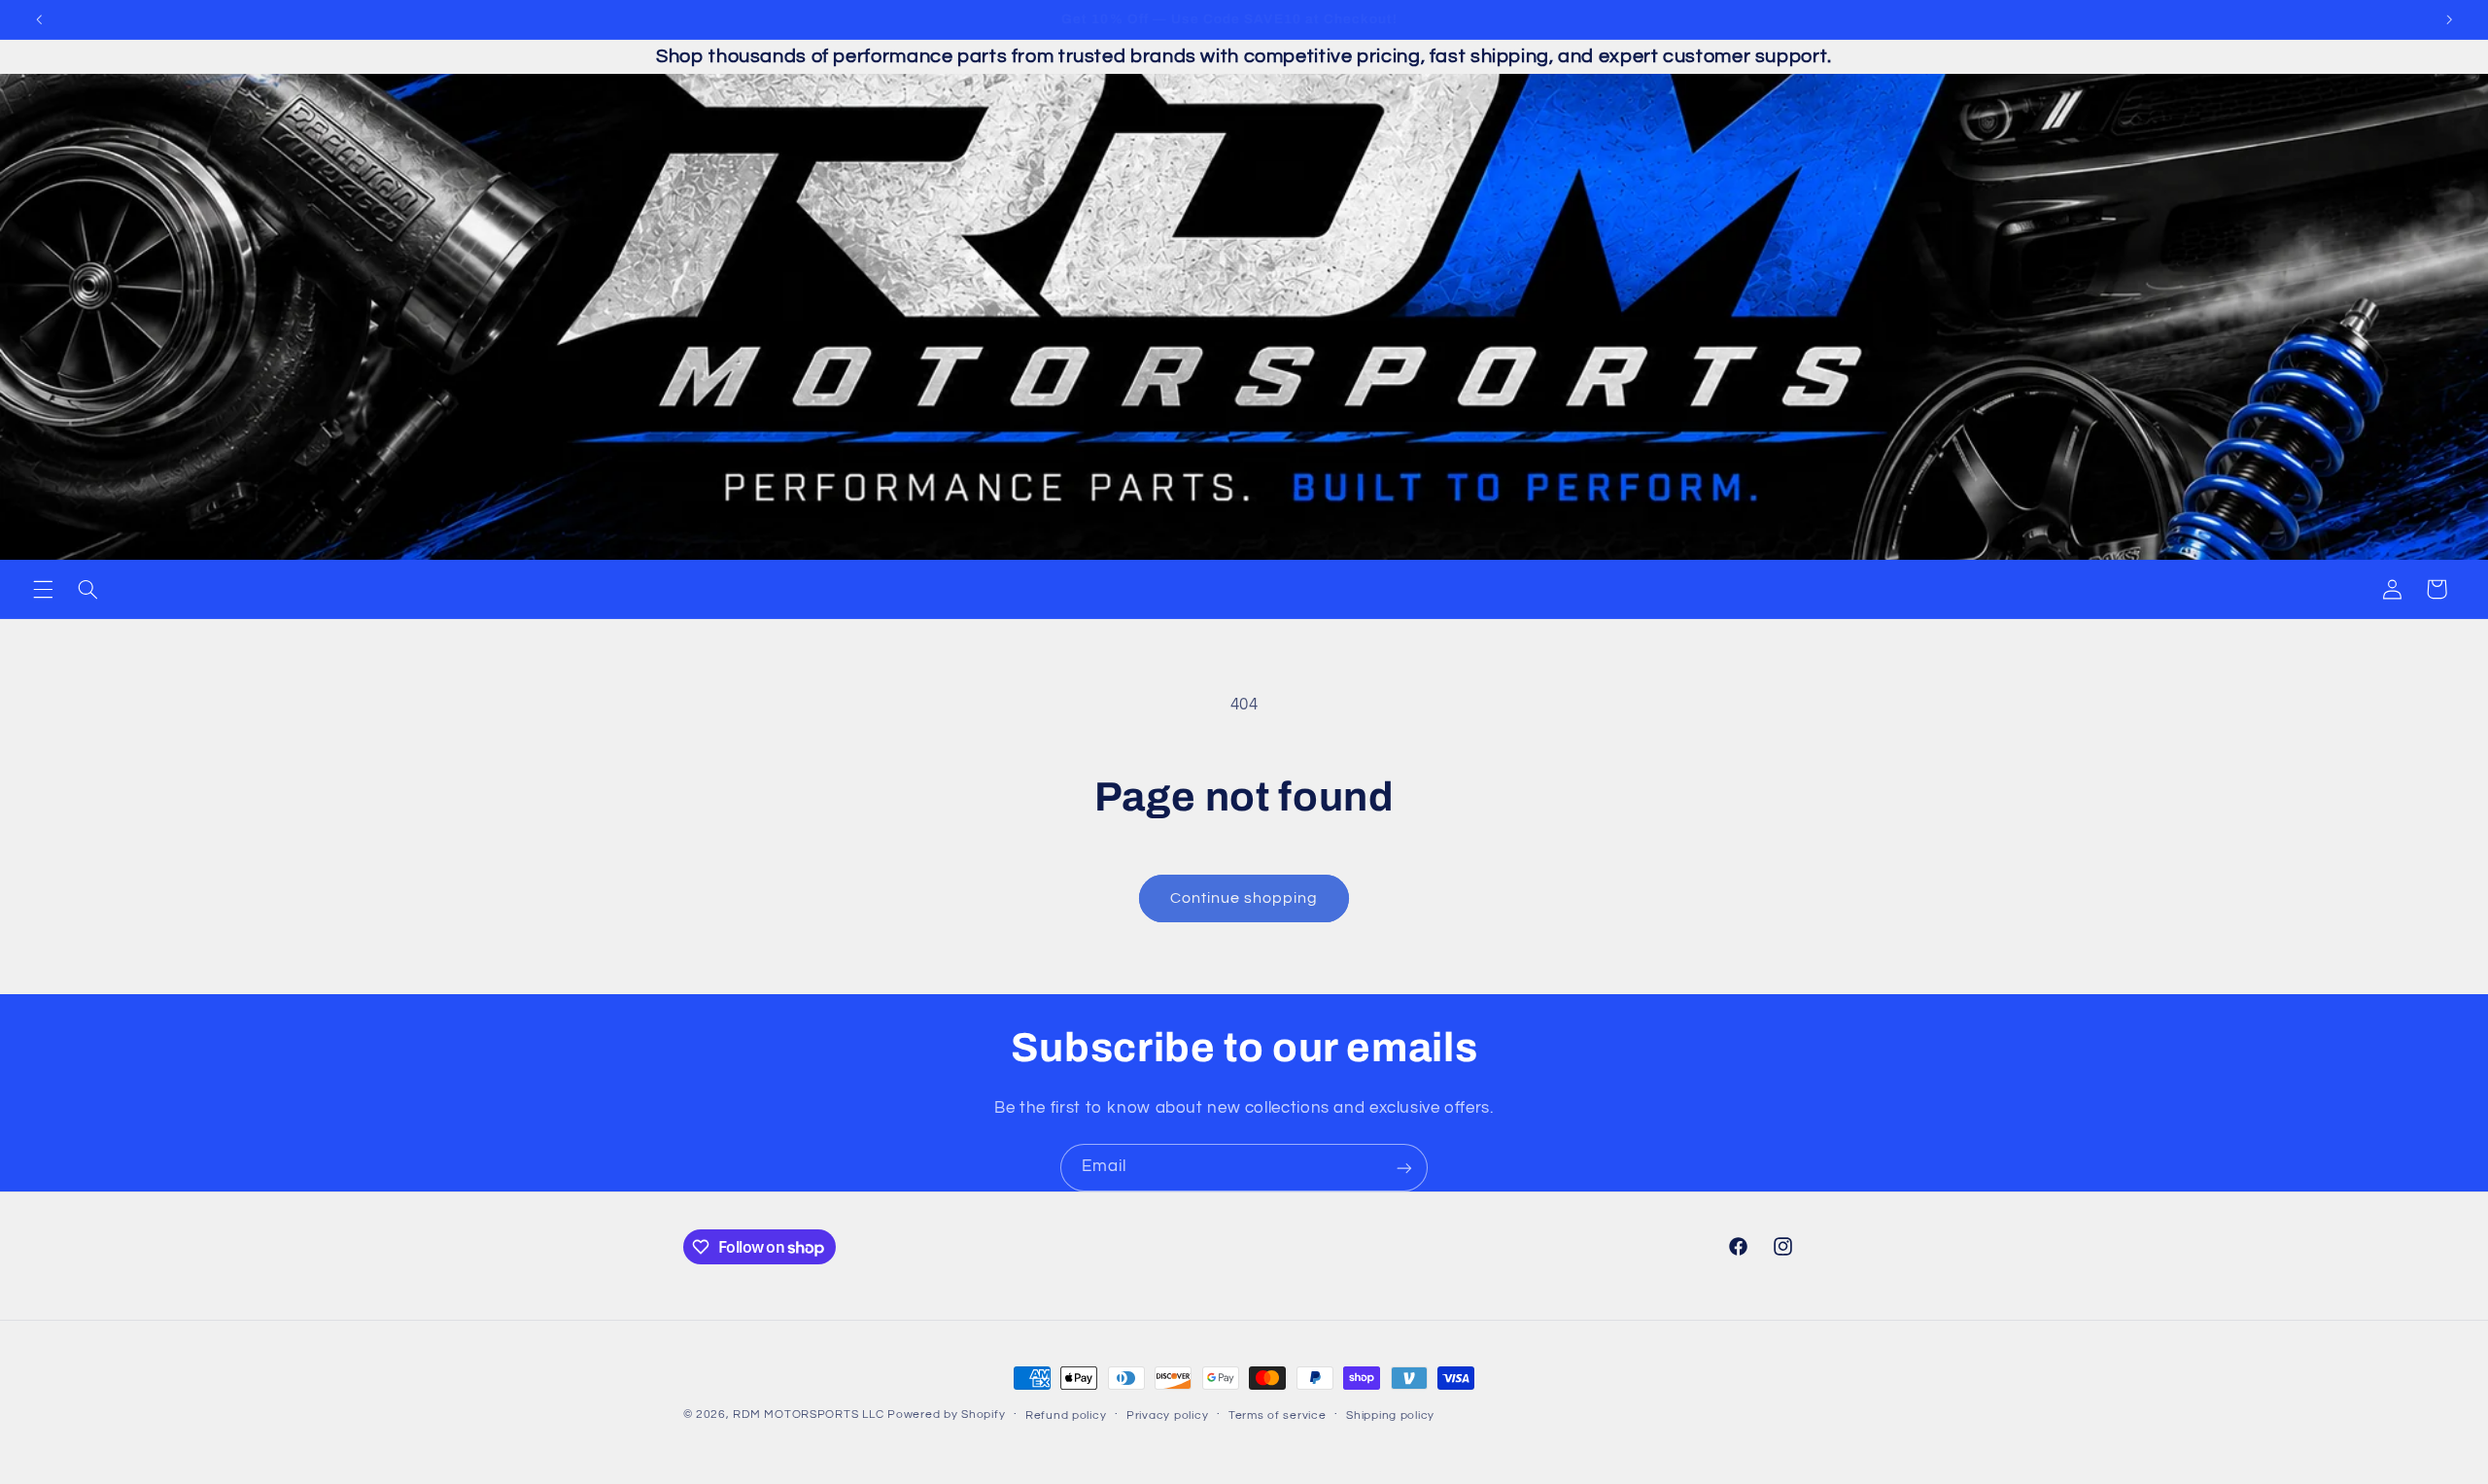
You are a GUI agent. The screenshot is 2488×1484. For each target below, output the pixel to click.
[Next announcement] (2449, 19)
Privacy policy (1167, 1415)
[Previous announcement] (39, 19)
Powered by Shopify (946, 1415)
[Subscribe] (1404, 1168)
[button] (43, 589)
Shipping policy (1390, 1415)
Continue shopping (1244, 898)
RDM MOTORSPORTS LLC (808, 1415)
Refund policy (1066, 1415)
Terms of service (1278, 1415)
